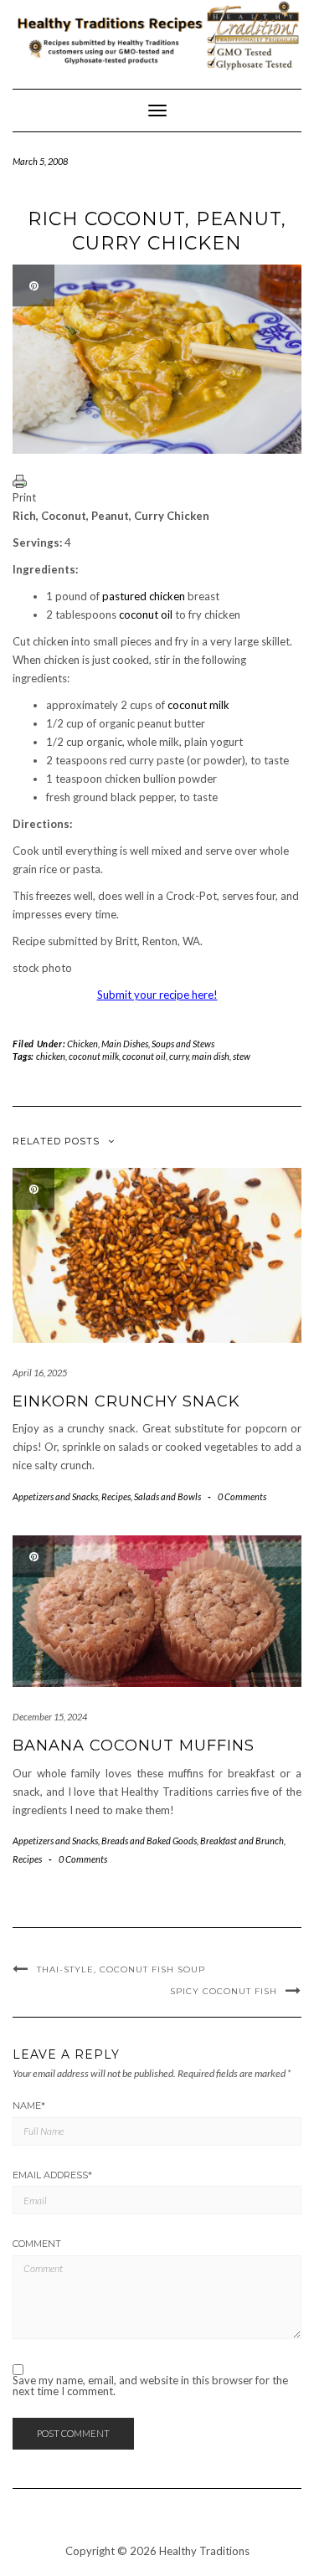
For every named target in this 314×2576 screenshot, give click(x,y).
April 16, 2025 (40, 1373)
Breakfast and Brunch (242, 1841)
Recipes (116, 1496)
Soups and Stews (183, 1044)
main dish (211, 1056)
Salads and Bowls (167, 1496)
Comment (37, 2244)
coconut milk (198, 705)
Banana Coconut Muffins (134, 1746)
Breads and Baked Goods (149, 1841)
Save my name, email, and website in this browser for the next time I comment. (150, 2386)
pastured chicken (144, 596)
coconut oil (146, 614)
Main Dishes (125, 1044)
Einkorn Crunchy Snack (126, 1401)
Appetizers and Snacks (55, 1496)
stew (242, 1056)
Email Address (52, 2175)
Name (29, 2106)
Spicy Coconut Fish (224, 1991)
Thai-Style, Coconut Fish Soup (121, 1969)
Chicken (82, 1044)
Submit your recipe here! (157, 995)
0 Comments (242, 1496)
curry (179, 1056)
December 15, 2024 (50, 1717)
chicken (51, 1056)
